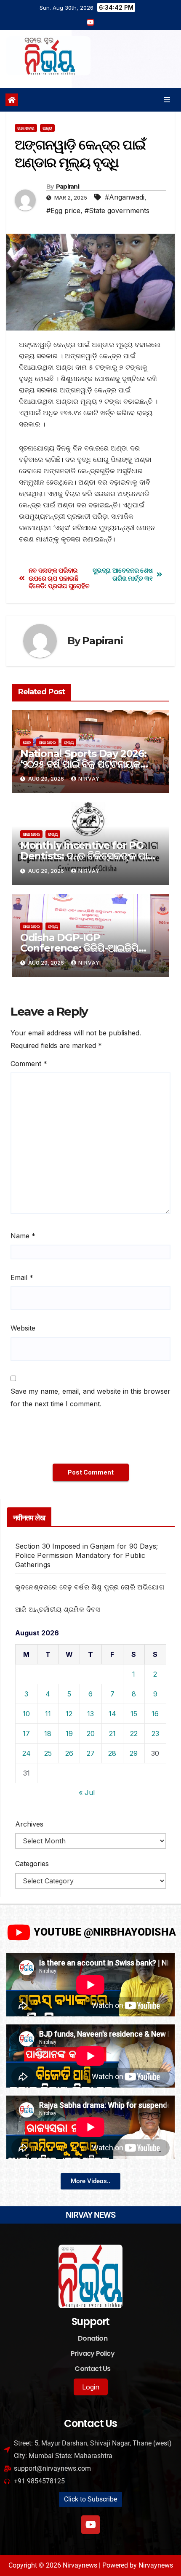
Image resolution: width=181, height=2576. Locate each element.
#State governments (117, 211)
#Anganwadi (125, 197)
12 (69, 1714)
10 (26, 1714)
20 (91, 1733)
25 (48, 1753)
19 (69, 1733)
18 (48, 1733)
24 (27, 1753)
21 (112, 1733)
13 (90, 1714)
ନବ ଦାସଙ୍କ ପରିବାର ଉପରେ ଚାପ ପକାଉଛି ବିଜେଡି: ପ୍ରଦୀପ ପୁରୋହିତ (59, 578)
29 (134, 1753)
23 (155, 1733)
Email (22, 1277)
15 (134, 1714)
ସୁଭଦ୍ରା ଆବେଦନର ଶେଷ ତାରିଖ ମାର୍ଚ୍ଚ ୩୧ (122, 574)
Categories (32, 1864)
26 (69, 1753)
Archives (29, 1824)
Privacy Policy (93, 2353)
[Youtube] (90, 2525)
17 (26, 1733)
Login (91, 2387)
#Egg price (63, 211)
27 (91, 1753)
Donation (93, 2338)
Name (23, 1236)
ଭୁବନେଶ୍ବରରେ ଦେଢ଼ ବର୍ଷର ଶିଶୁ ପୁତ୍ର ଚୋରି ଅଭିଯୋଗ (90, 1587)
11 (48, 1714)
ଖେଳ (27, 742)
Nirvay (89, 779)
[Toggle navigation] (167, 100)
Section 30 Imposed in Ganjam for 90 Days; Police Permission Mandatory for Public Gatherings (87, 1555)
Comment (29, 1064)
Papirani (68, 187)
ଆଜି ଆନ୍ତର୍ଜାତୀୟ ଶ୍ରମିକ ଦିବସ (58, 1609)
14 (112, 1714)
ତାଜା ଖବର (26, 128)
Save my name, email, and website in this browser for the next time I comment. (90, 1397)
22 (134, 1733)
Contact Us (92, 2369)
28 (112, 1753)
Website (23, 1328)
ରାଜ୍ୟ (47, 128)
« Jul (87, 1792)
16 (155, 1714)
